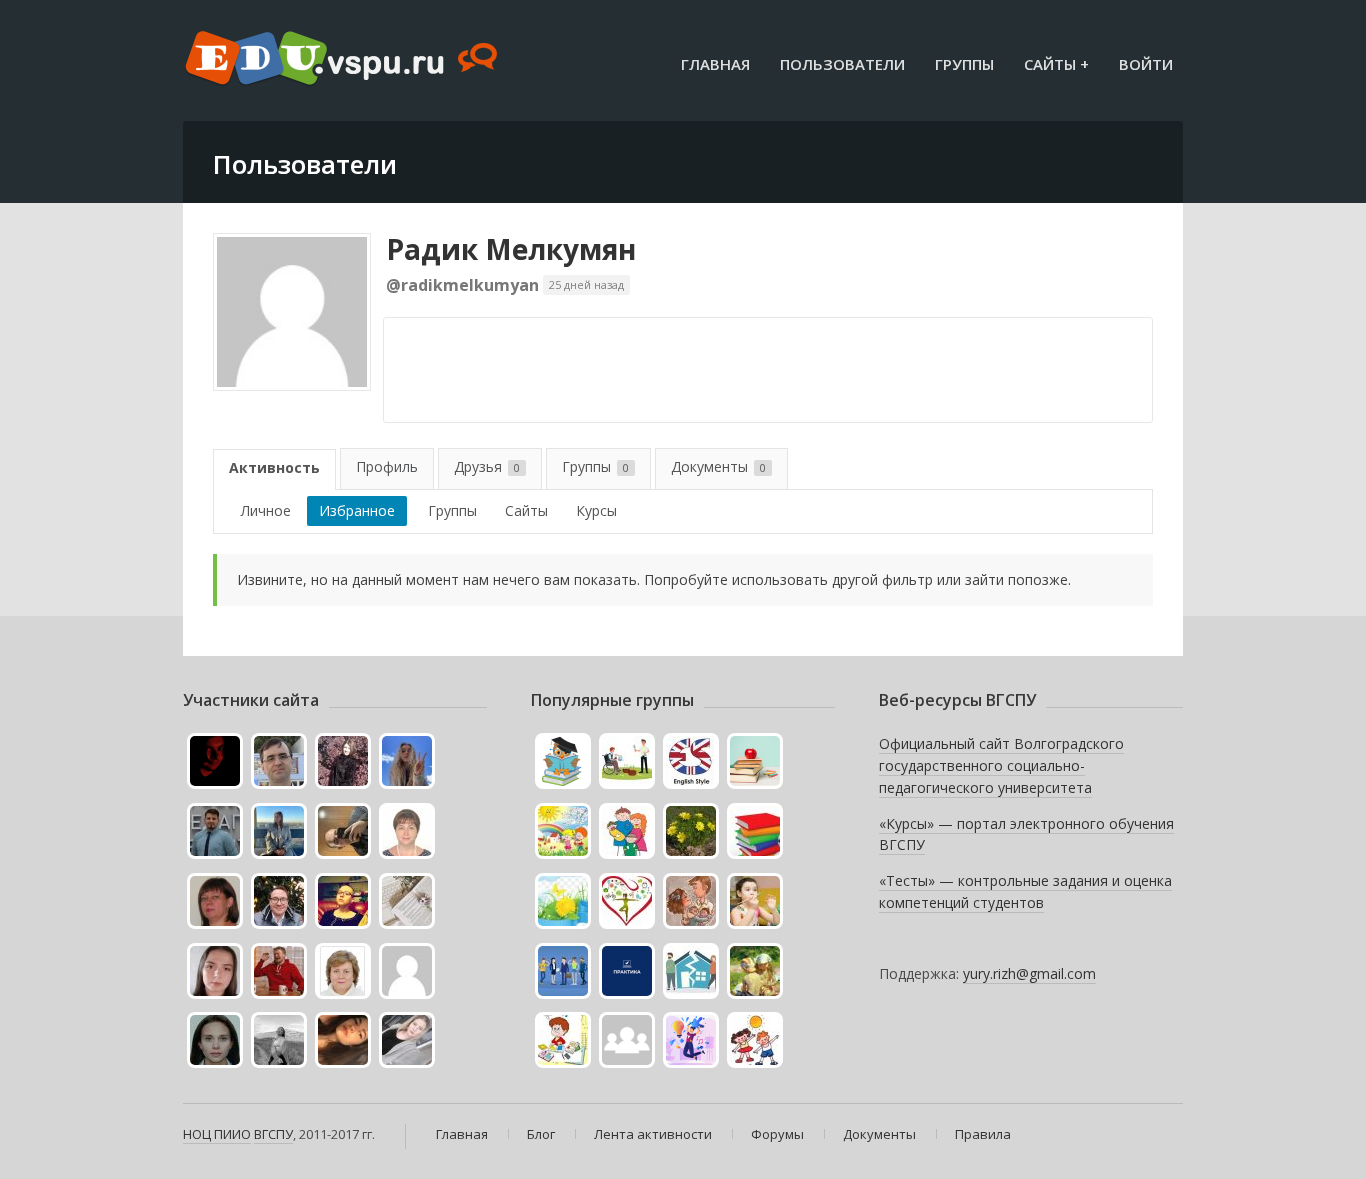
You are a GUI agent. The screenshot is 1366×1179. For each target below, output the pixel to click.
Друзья (487, 466)
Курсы (596, 510)
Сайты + (1056, 64)
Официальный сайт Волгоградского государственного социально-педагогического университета (1001, 765)
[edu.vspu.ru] (343, 60)
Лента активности (653, 1134)
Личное (266, 510)
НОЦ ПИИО (217, 1134)
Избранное (357, 510)
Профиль (387, 466)
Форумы (777, 1134)
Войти (1146, 64)
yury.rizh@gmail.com (1029, 973)
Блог (541, 1134)
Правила (983, 1134)
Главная (715, 64)
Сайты (526, 510)
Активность (274, 467)
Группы (964, 64)
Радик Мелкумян (511, 249)
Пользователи (842, 64)
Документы (718, 466)
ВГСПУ (273, 1134)
